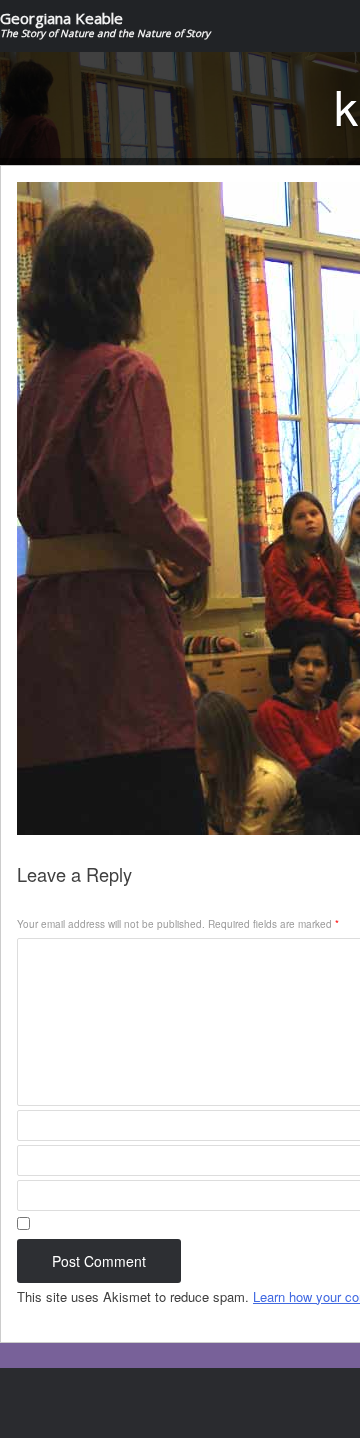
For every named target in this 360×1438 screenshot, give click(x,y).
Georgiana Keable (105, 25)
